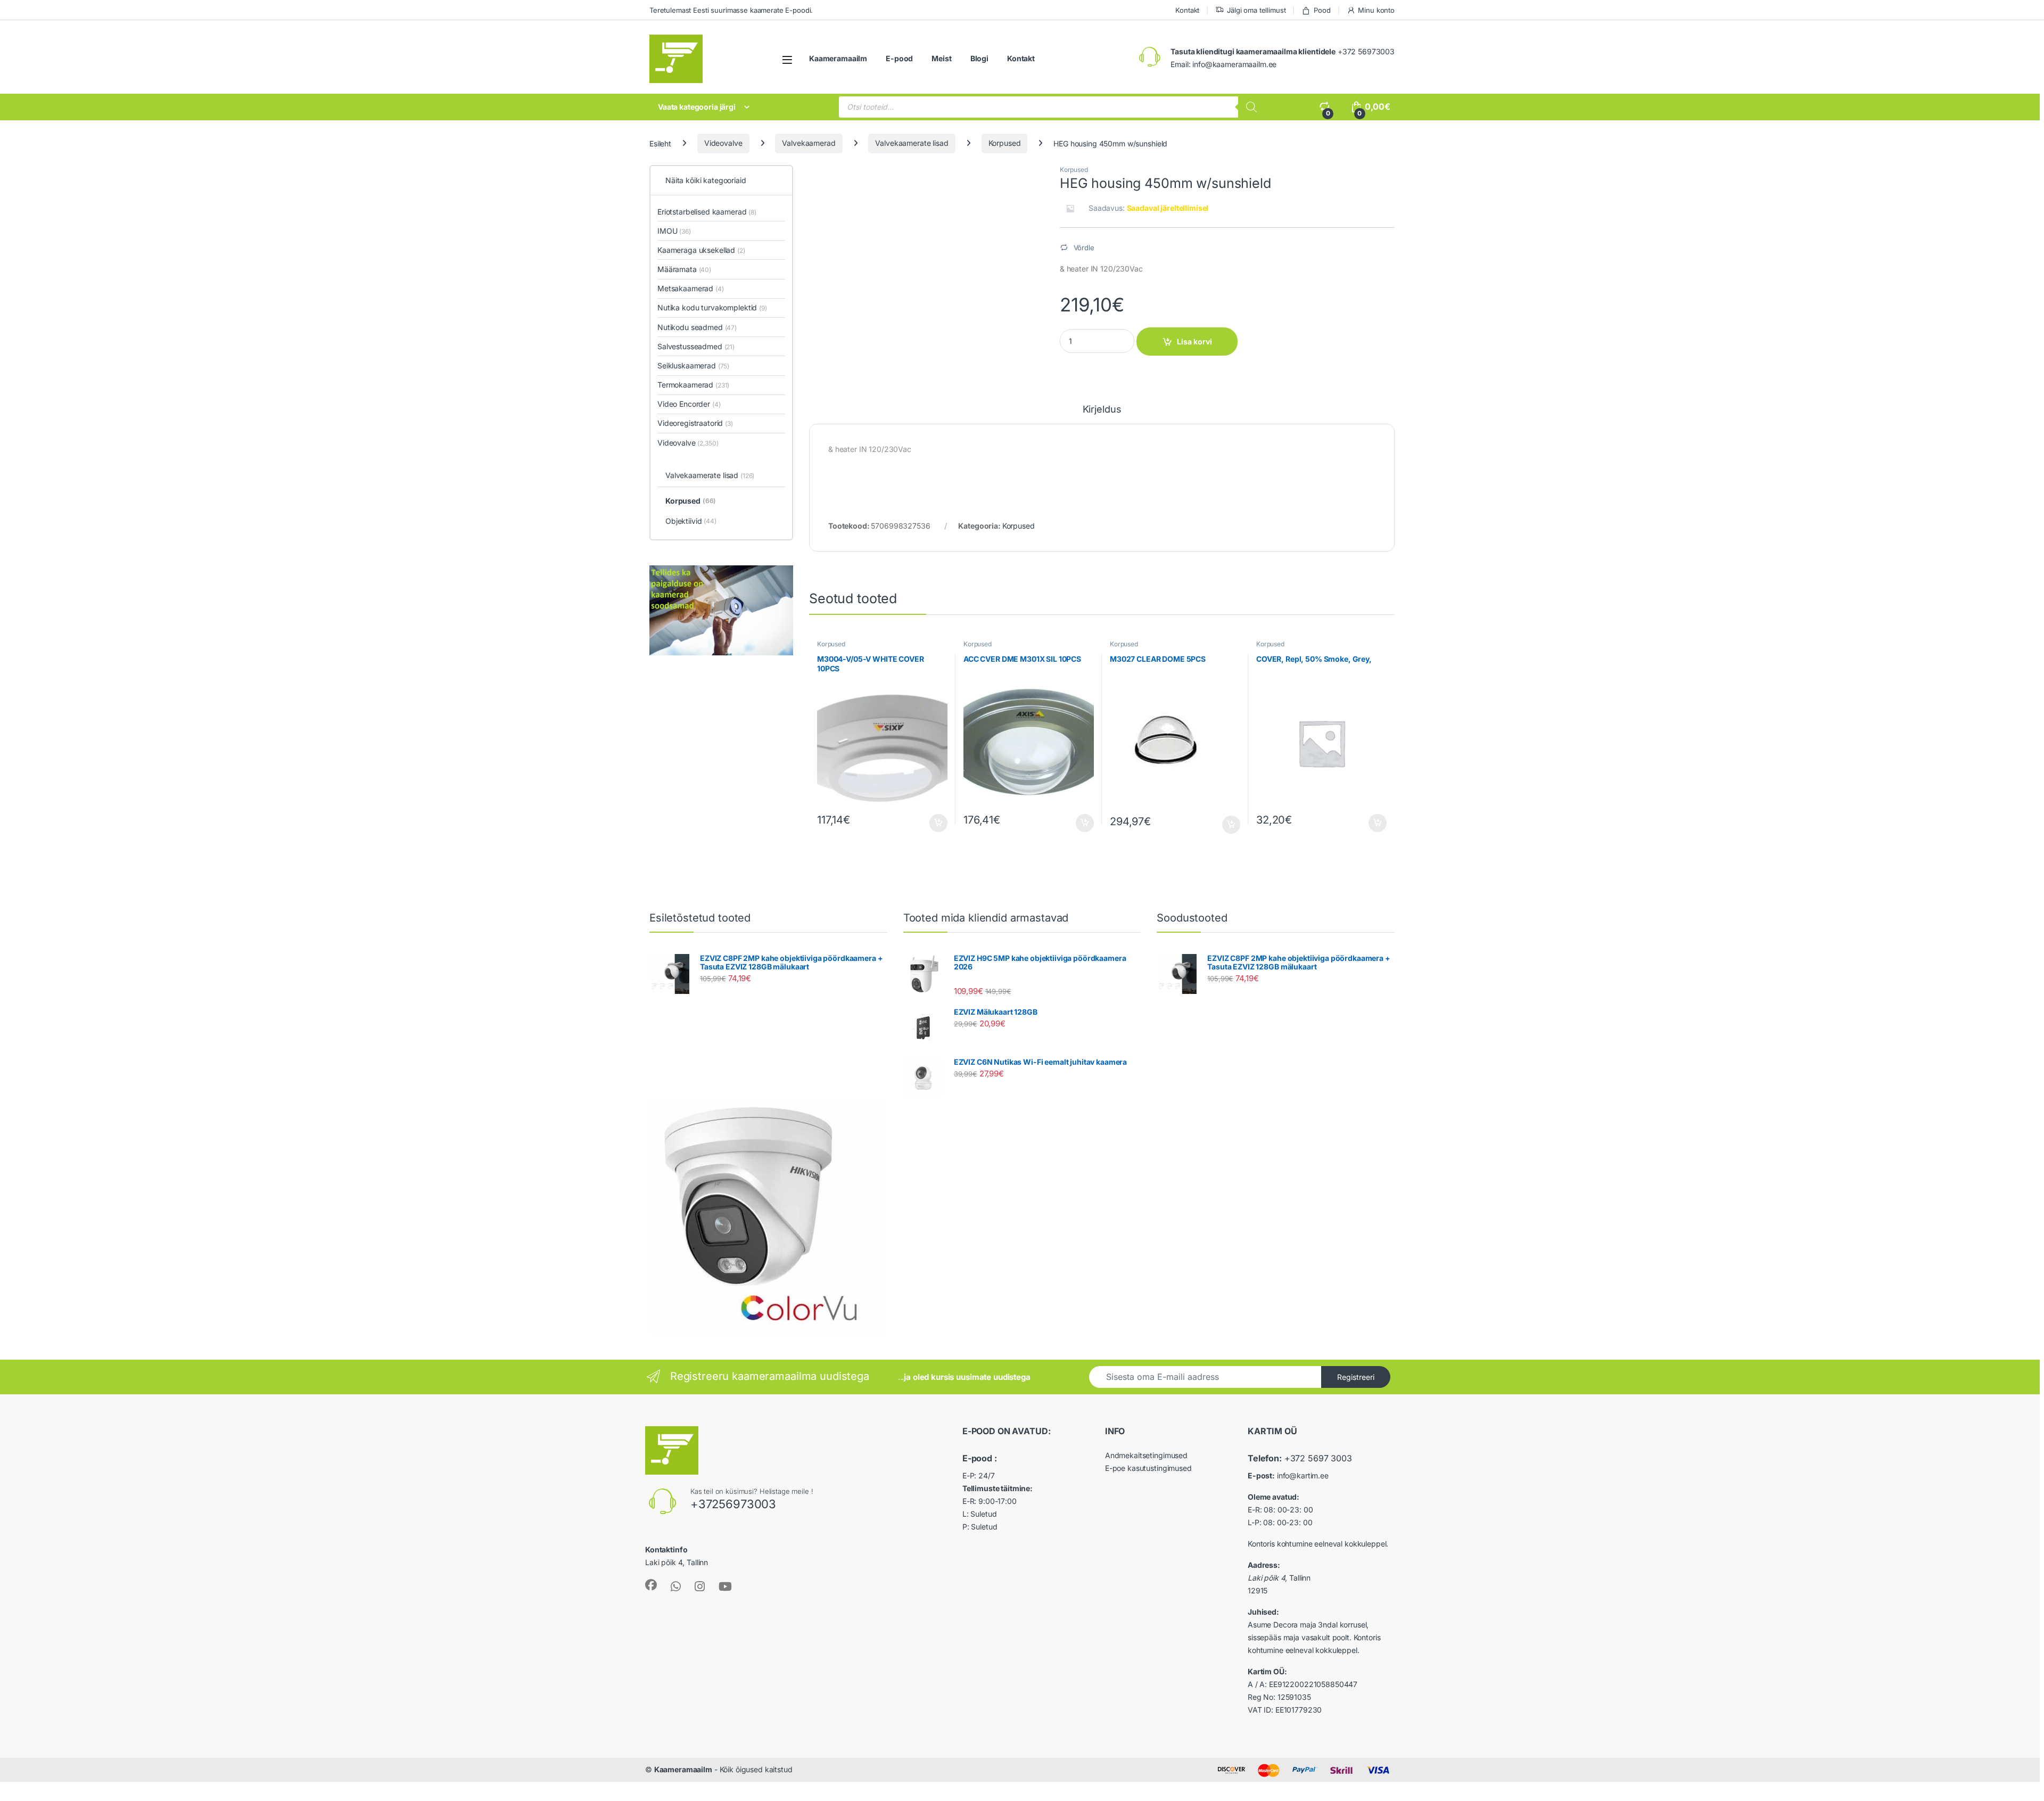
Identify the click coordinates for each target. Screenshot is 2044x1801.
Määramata (684, 269)
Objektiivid (691, 521)
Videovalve (723, 143)
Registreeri (1356, 1377)
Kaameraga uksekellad (701, 250)
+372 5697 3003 (1318, 1458)
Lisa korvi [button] (938, 823)
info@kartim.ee (1303, 1475)
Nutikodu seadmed (697, 327)
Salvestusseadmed (696, 346)
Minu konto (1376, 10)
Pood (1322, 10)
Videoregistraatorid (695, 423)
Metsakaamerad (691, 288)
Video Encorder (689, 404)
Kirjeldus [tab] (1102, 410)
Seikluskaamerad (693, 365)
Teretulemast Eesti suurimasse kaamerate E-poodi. (731, 10)
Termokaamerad (693, 385)
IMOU (674, 231)
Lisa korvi (1194, 342)
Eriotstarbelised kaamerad (707, 212)
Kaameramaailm (838, 58)
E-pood (899, 58)
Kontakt (1187, 10)
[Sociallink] (651, 1585)
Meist (941, 58)
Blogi (979, 58)
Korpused (1005, 143)
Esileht (660, 143)
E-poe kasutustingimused (1148, 1468)
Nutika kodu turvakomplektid (712, 307)
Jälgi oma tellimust (1256, 10)
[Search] (1251, 107)
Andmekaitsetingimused (1146, 1455)
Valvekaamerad (809, 143)
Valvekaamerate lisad (912, 143)
